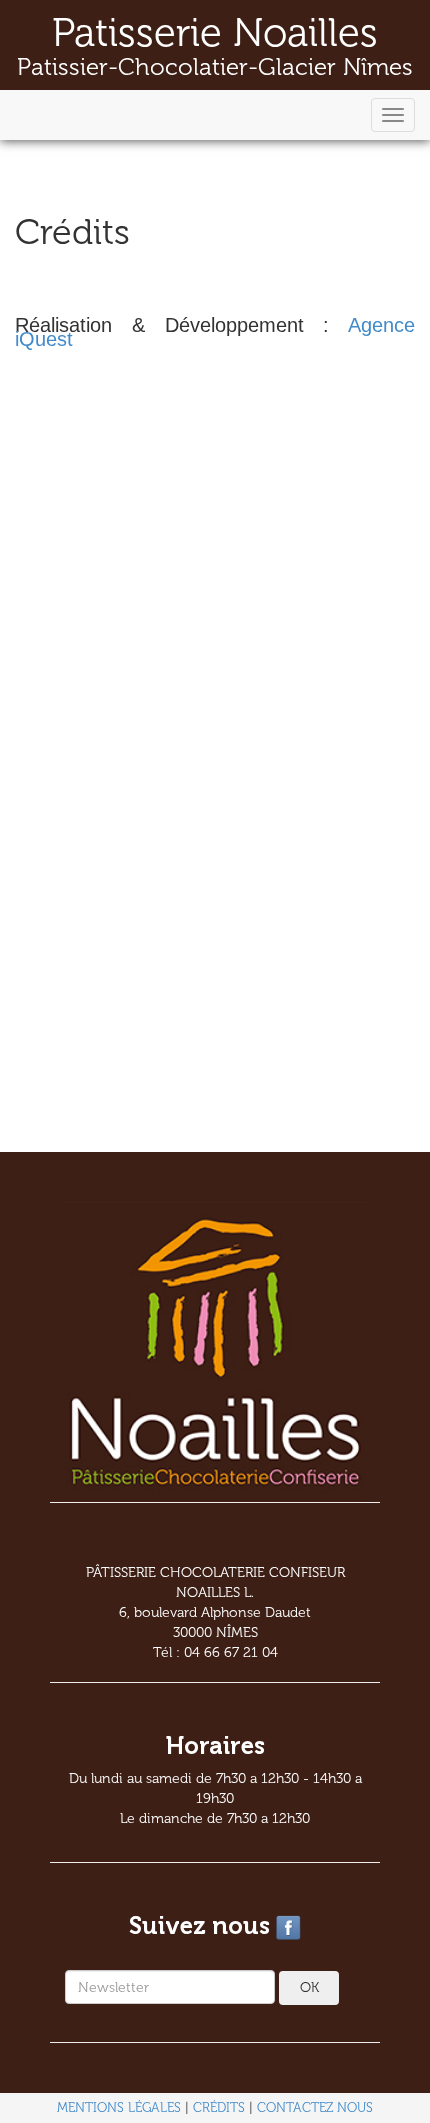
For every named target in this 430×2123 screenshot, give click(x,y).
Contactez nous (315, 2107)
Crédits (219, 2107)
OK (309, 1987)
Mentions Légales (119, 2107)
